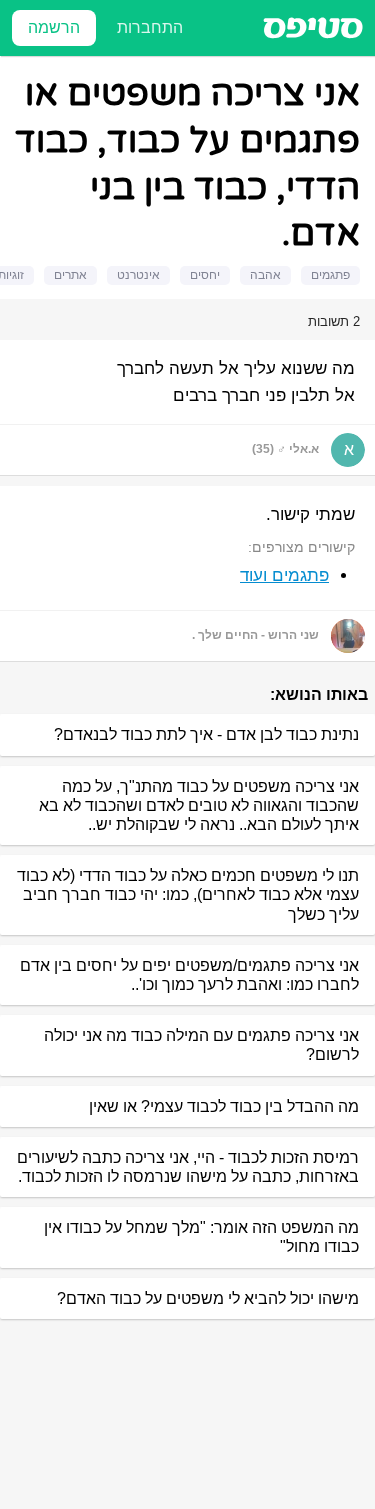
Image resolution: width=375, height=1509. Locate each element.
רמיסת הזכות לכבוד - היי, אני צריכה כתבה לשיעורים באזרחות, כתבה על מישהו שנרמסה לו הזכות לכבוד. (188, 1167)
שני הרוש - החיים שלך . (255, 635)
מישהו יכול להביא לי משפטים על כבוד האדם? (208, 1298)
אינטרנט (138, 275)
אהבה (265, 275)
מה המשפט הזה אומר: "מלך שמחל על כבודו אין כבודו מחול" (201, 1237)
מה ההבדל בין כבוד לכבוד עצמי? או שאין (224, 1106)
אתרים (70, 275)
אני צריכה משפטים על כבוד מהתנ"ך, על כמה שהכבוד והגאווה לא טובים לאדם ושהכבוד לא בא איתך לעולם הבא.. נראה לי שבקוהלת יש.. (199, 805)
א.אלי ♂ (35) (285, 449)
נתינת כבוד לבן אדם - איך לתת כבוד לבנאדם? (206, 734)
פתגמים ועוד (284, 575)
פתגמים (330, 275)
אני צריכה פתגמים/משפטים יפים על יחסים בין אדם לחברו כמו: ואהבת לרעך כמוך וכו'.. (189, 975)
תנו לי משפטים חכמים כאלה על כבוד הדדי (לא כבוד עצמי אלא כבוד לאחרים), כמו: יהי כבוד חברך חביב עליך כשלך (188, 894)
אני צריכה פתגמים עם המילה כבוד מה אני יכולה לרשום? (201, 1045)
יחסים (205, 275)
